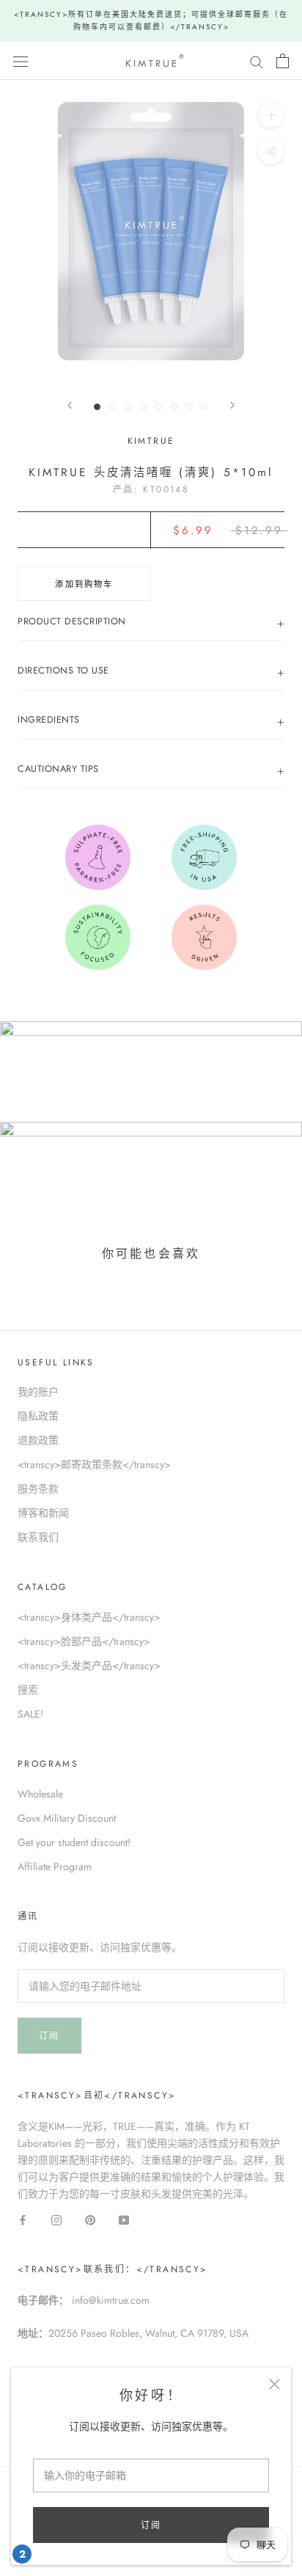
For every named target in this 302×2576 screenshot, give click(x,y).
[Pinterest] (90, 2219)
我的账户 (38, 1392)
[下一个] (232, 405)
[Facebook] (23, 2219)
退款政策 (38, 1440)
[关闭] (275, 2384)
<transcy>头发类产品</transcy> (89, 1665)
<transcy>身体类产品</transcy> (89, 1617)
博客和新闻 (43, 1513)
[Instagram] (56, 2219)
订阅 (151, 2525)
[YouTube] (124, 2219)
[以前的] (70, 405)
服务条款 (38, 1489)
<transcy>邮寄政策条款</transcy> (94, 1464)
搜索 (28, 1690)
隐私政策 (38, 1416)
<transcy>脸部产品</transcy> (84, 1641)
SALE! (30, 1714)
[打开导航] (21, 61)
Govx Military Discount (67, 1818)
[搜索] (257, 61)
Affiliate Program (55, 1867)
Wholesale (40, 1794)
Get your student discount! (74, 1842)
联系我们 (38, 1537)
